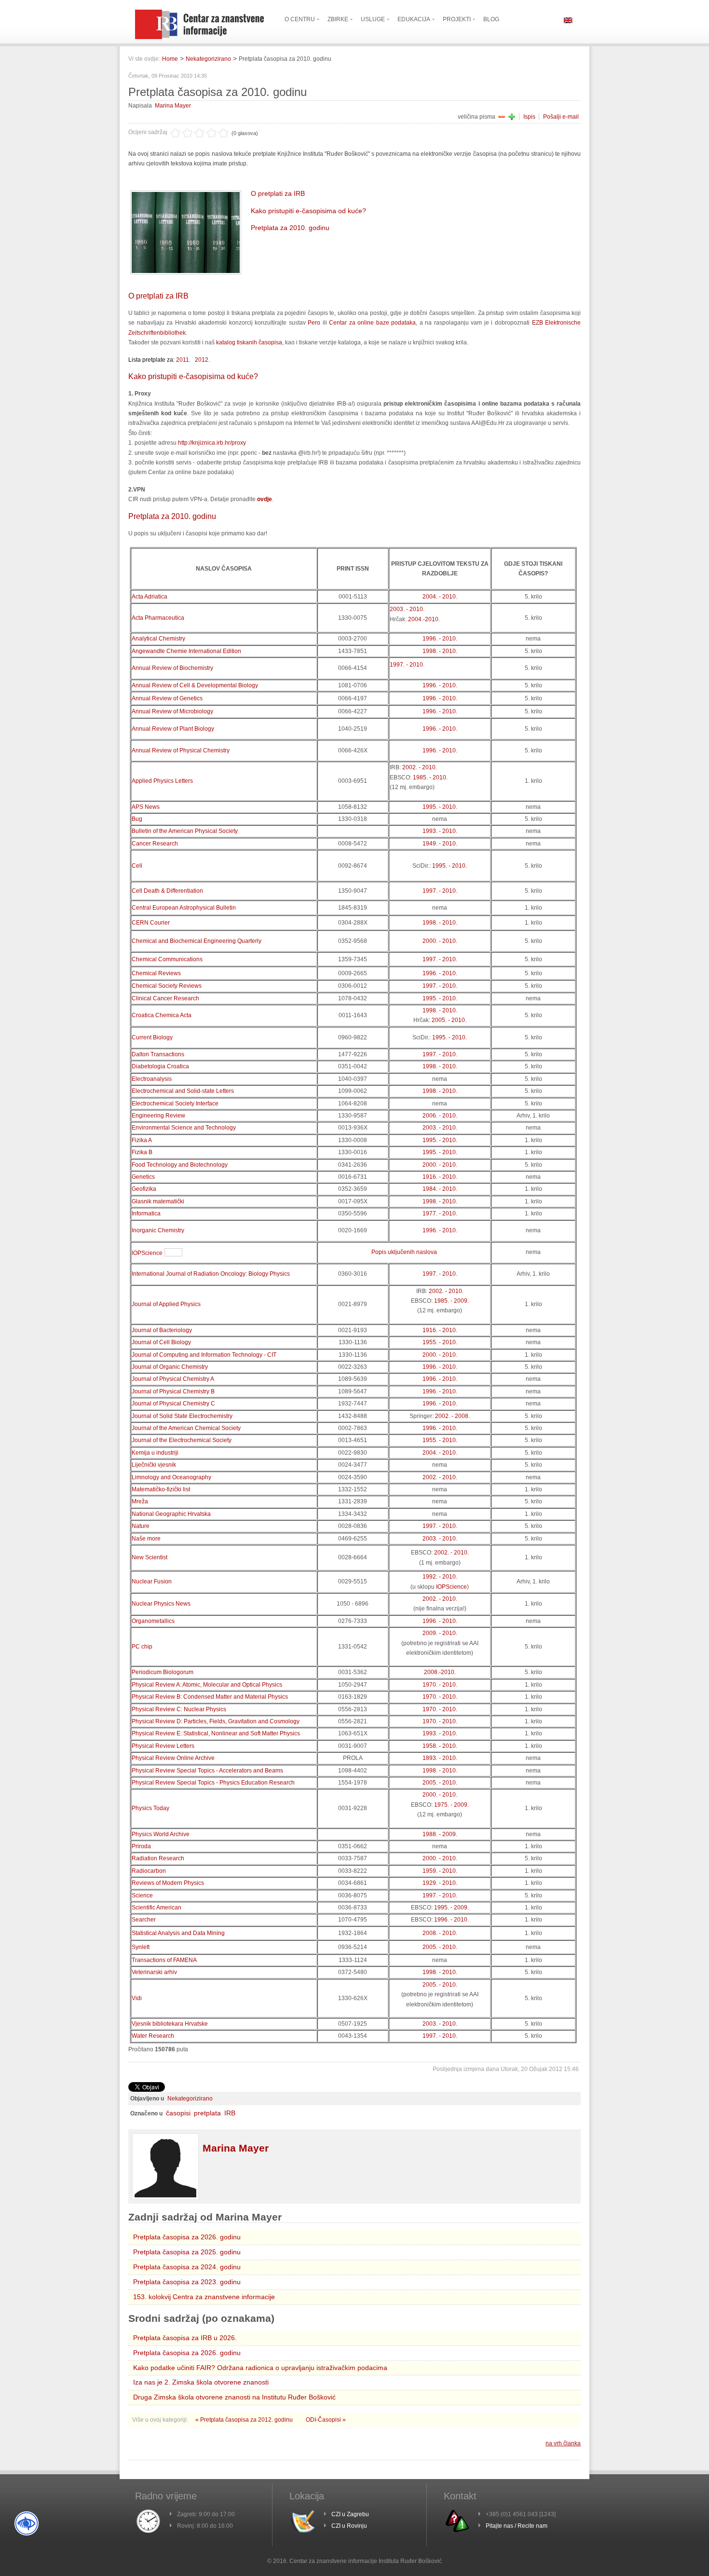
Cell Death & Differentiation (167, 891)
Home (170, 59)
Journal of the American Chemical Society (186, 1428)
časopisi (178, 2113)
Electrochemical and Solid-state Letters (183, 1091)
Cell (137, 866)
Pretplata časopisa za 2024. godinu (187, 2267)
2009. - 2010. (440, 1633)
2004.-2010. (424, 619)
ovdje (265, 499)
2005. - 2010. (449, 1020)
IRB (230, 2113)
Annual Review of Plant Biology (173, 729)
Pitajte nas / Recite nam (517, 2526)
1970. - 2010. (440, 1685)
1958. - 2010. (440, 1746)
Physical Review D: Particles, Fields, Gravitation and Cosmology (216, 1721)
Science (142, 1895)
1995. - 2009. (451, 1908)
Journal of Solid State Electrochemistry (182, 1416)
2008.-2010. (440, 1672)
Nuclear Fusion (152, 1581)
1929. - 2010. (440, 1883)
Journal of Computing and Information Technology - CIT (204, 1355)
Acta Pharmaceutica (158, 618)
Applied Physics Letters (162, 781)
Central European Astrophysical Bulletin (184, 908)
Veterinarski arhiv (154, 1972)
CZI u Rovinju (349, 2526)
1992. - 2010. (440, 1577)
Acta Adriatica (150, 597)
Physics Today (150, 1808)
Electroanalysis (152, 1079)
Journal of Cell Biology (161, 1342)
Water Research (153, 2036)
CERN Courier (151, 923)
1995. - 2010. (440, 807)
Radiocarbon (149, 1871)
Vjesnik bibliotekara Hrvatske (170, 2024)
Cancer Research (155, 844)
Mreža (140, 1501)
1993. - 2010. (440, 831)
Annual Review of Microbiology (172, 711)
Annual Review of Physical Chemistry (181, 750)
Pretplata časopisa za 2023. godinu (187, 2282)
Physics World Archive (161, 1834)
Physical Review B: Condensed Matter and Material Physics (210, 1697)
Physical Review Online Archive (173, 1758)
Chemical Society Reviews (167, 986)
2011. (183, 360)
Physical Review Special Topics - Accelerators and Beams (207, 1771)
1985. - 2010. (430, 777)
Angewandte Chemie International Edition (186, 651)
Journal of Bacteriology (162, 1330)
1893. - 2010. (440, 1758)
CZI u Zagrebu (350, 2514)
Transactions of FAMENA (164, 1960)
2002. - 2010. (420, 767)
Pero (314, 323)
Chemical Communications (167, 959)
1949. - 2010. (440, 844)
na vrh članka (563, 2443)
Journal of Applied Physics (166, 1304)
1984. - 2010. (440, 1189)
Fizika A (142, 1140)
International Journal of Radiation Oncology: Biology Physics (211, 1274)
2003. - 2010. (407, 609)
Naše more (146, 1539)
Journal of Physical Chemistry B (173, 1391)
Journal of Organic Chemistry (170, 1367)
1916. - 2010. (440, 1177)
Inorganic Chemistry (158, 1230)
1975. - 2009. (451, 1805)
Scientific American (157, 1908)
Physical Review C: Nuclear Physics (179, 1709)
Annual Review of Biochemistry (172, 668)
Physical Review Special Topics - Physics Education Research (213, 1783)
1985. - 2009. (451, 1301)
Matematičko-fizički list (161, 1489)
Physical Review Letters (163, 1746)
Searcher (144, 1920)
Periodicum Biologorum (163, 1672)
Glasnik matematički (158, 1201)
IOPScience (147, 1253)
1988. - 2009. (440, 1834)
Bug (137, 819)
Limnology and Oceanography (171, 1477)
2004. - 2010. (440, 597)
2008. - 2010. (440, 1933)
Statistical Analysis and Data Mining (178, 1933)
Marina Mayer (173, 106)
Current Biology (152, 1037)
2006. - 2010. (440, 1116)
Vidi (137, 1998)
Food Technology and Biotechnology (180, 1165)
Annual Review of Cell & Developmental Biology (195, 685)
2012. (202, 360)
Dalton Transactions (158, 1054)
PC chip (142, 1647)
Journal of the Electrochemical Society (182, 1440)
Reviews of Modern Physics (168, 1883)
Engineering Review (158, 1116)
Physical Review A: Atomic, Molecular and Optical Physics (207, 1685)
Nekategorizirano (208, 59)
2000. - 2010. (440, 941)
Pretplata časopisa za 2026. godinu (187, 2237)
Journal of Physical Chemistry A (173, 1379)
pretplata (207, 2113)
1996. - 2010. (440, 639)
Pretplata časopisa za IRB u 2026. (185, 2338)
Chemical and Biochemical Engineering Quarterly (197, 941)
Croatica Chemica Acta (162, 1015)
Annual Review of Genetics (167, 698)
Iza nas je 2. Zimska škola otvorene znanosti (201, 2382)
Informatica (146, 1213)
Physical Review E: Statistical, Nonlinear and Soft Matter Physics (216, 1733)
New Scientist (150, 1557)
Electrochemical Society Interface (175, 1104)
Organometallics (153, 1621)
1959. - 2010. (440, 1871)
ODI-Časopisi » (326, 2420)
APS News (146, 807)
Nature (141, 1526)
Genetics (143, 1177)
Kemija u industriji (155, 1453)
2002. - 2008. (452, 1416)
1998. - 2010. (440, 651)
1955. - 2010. (440, 1342)
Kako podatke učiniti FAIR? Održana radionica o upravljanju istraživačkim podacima (260, 2368)
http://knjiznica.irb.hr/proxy (212, 443)
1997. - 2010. (407, 665)
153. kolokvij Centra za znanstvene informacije (204, 2297)
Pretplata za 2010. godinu (290, 228)
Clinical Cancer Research (165, 998)
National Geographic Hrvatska (171, 1514)
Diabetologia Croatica (160, 1066)
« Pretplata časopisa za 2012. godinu (245, 2420)
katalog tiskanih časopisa (249, 342)
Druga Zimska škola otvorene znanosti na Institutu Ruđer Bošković (234, 2397)
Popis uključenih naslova (404, 1252)
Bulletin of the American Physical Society (185, 831)
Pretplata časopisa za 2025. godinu (187, 2252)
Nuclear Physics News (161, 1604)
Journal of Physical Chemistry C (173, 1404)
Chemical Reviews (156, 973)
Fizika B (142, 1152)
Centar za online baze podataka (372, 323)
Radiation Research (158, 1858)
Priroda (141, 1846)
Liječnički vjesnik (154, 1465)
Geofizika (144, 1189)
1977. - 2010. (440, 1213)
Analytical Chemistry (158, 639)
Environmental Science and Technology (184, 1128)
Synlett (141, 1947)
